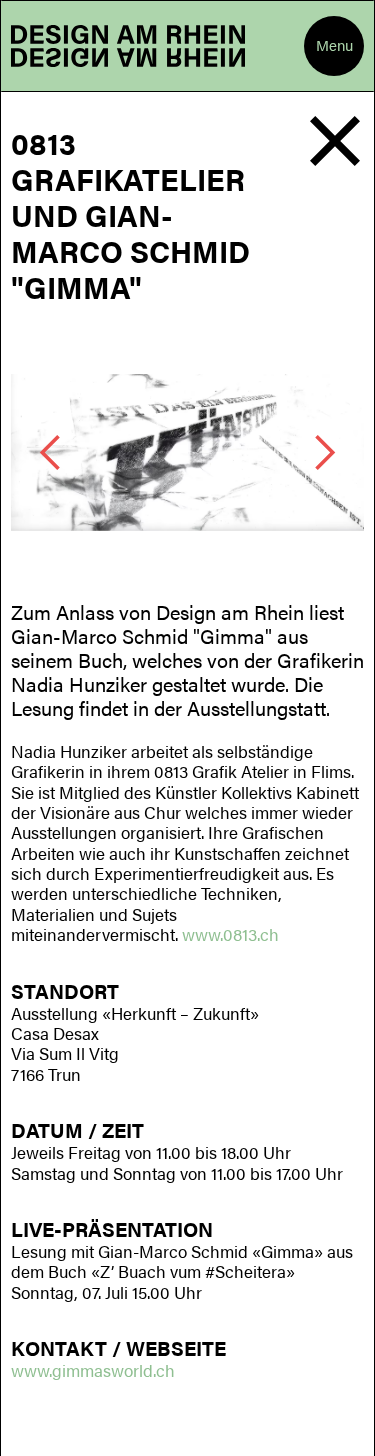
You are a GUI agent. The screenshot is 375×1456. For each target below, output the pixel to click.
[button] (334, 46)
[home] (128, 46)
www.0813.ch (230, 934)
